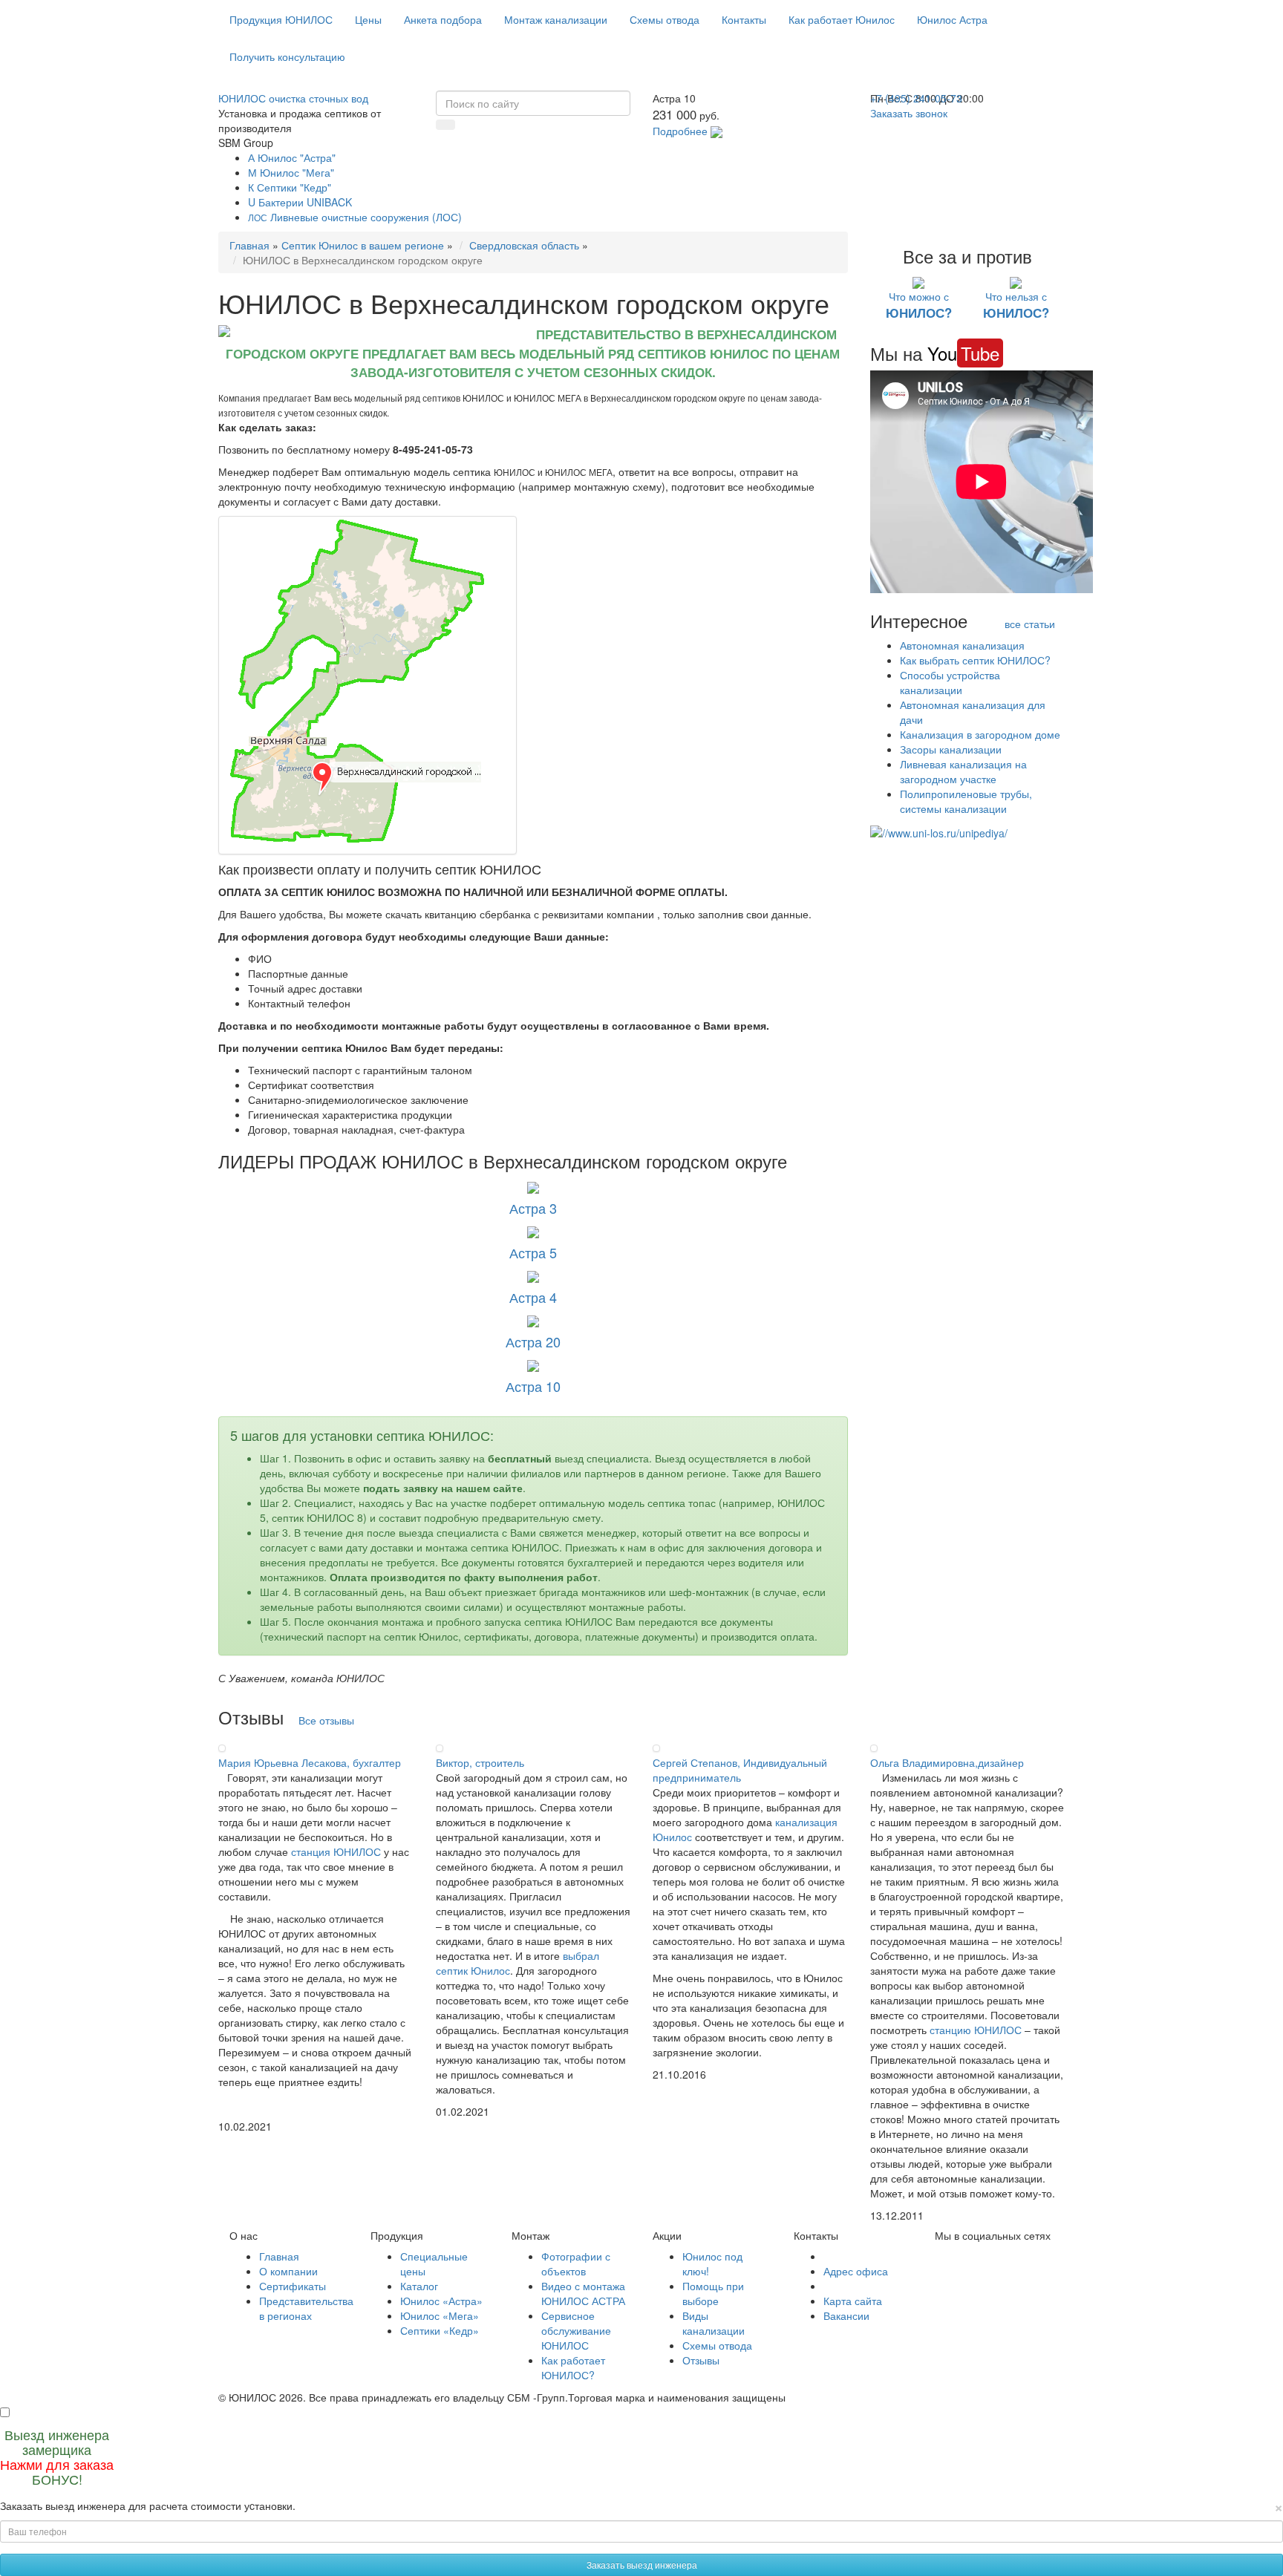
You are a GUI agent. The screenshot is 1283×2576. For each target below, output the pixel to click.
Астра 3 (533, 1208)
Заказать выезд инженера (642, 2564)
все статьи (1030, 624)
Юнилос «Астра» (441, 2301)
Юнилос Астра (952, 19)
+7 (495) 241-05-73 (916, 98)
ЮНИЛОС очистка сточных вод (293, 98)
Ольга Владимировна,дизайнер (947, 1762)
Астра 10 (533, 1386)
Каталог (419, 2286)
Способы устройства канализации (950, 682)
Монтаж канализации (556, 19)
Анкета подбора (443, 19)
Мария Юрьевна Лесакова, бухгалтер (310, 1762)
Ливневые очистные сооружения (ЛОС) (355, 217)
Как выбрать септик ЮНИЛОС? (975, 660)
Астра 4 (533, 1297)
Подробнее (680, 131)
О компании (288, 2271)
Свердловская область (524, 245)
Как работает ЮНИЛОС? (573, 2367)
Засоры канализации (951, 749)
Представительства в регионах (306, 2308)
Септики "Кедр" (290, 187)
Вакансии (846, 2315)
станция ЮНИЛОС (336, 1851)
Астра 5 (533, 1252)
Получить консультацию (287, 56)
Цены (368, 19)
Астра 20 (533, 1341)
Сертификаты (293, 2286)
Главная (249, 245)
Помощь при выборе (713, 2293)
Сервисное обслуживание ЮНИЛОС (576, 2330)
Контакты (744, 19)
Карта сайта (853, 2301)
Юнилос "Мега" (291, 172)
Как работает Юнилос (842, 19)
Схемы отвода (665, 19)
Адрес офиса (856, 2271)
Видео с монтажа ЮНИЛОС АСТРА (583, 2293)
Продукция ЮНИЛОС (281, 19)
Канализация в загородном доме (980, 734)
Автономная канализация (962, 645)
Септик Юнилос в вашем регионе (363, 245)
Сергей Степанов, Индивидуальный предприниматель (740, 1770)
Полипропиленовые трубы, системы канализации (966, 801)
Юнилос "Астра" (292, 157)
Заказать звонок (909, 113)
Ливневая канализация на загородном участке (963, 771)
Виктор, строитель (480, 1762)
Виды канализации (714, 2323)
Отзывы (701, 2360)
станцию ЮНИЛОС (976, 2030)
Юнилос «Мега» (440, 2315)
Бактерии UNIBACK (300, 202)
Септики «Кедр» (440, 2330)
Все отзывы (326, 1720)
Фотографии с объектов (576, 2263)
